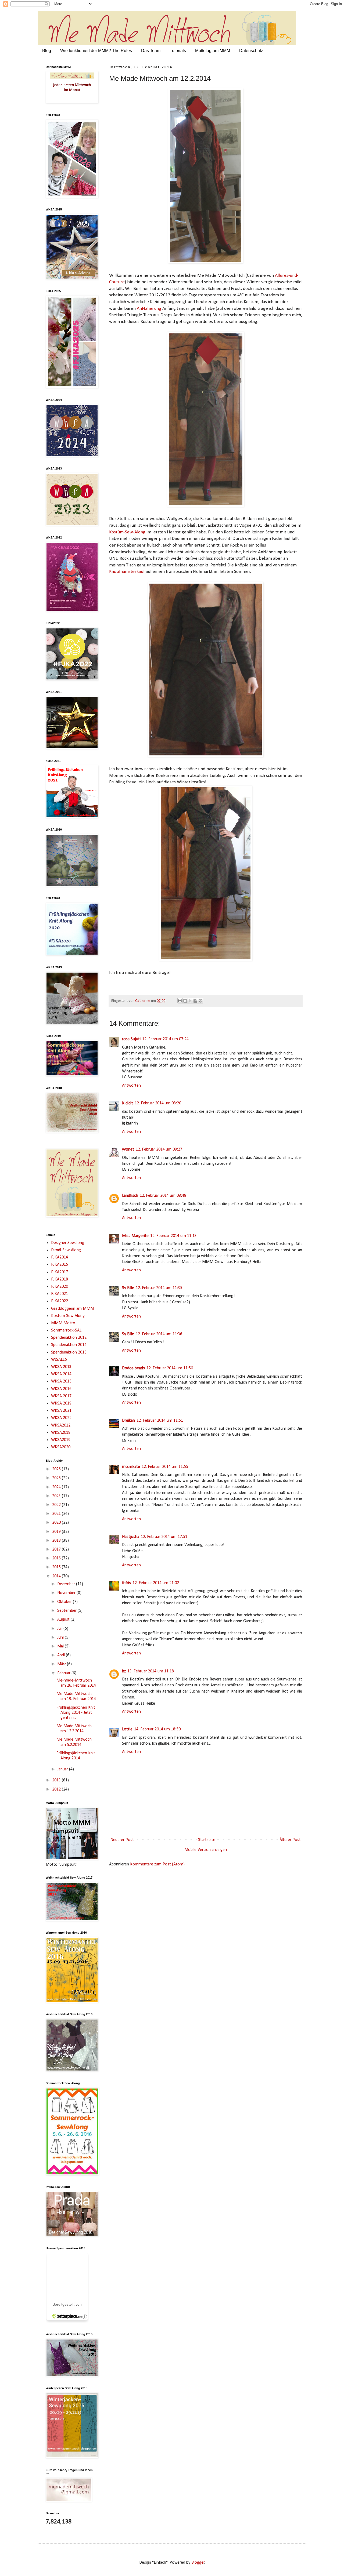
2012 (57, 1789)
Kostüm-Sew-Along (127, 532)
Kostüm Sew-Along (68, 1316)
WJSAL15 (59, 1360)
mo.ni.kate (131, 1467)
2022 (57, 1505)
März (62, 1664)
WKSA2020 (61, 1447)
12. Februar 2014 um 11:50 (170, 1368)
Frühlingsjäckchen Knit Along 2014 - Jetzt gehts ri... (76, 1713)
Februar (64, 1673)
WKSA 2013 (61, 1367)
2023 (57, 1496)
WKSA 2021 (61, 1411)
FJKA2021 (60, 1294)
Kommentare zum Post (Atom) (157, 1864)
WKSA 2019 (61, 1403)
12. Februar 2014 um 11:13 (173, 1236)
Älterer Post (290, 1840)
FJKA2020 (60, 1287)
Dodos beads (133, 1368)
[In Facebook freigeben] (195, 1001)
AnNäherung (150, 309)
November (67, 1593)
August (64, 1620)
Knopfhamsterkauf (127, 572)
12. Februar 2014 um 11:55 (165, 1467)
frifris (126, 1583)
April (62, 1655)
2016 (57, 1558)
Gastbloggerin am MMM (73, 1309)
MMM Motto (63, 1323)
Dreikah (128, 1421)
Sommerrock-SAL (66, 1330)
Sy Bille (128, 1288)
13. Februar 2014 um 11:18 (151, 1671)
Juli (60, 1629)
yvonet (128, 1149)
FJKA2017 (60, 1272)
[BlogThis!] (185, 1001)
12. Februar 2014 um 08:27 (159, 1149)
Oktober (65, 1602)
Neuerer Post (122, 1840)
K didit (128, 1103)
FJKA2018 (60, 1279)
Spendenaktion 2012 (69, 1338)
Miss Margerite (135, 1236)
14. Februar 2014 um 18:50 (157, 1729)
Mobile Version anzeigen (206, 1850)
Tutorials (178, 51)
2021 (57, 1514)
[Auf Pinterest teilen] (200, 1001)
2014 (57, 1576)
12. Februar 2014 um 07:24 (165, 1039)
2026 (57, 1469)
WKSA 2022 (61, 1418)
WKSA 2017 (61, 1396)
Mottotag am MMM (213, 51)
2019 (57, 1532)
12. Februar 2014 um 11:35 (159, 1288)
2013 (57, 1780)
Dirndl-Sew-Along (66, 1250)
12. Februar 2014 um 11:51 (160, 1421)
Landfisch (130, 1196)
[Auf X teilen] (190, 1001)
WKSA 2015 (61, 1381)
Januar (63, 1769)
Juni (61, 1638)
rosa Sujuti (131, 1039)
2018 (57, 1541)
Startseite (207, 1840)
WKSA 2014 (61, 1374)
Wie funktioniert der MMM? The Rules (96, 51)
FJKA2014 (60, 1257)
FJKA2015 (60, 1265)
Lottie (127, 1729)
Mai (61, 1646)
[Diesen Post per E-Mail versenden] (180, 1001)
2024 (57, 1487)
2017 (57, 1549)
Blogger (198, 2563)
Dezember (67, 1584)
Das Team (151, 51)
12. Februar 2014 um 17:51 (164, 1537)
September (67, 1611)
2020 (57, 1523)
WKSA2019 (61, 1440)
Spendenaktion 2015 (69, 1352)
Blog (47, 51)
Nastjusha (131, 1537)
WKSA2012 (61, 1425)
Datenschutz (251, 51)
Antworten (131, 1086)
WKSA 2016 (61, 1389)
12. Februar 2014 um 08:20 (158, 1103)
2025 (57, 1478)
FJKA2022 (60, 1301)
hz (124, 1671)
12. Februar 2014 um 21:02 (156, 1583)
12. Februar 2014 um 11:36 (159, 1334)
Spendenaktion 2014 (69, 1345)
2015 (57, 1567)
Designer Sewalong (68, 1243)
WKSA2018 (61, 1433)
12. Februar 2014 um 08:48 (163, 1196)
